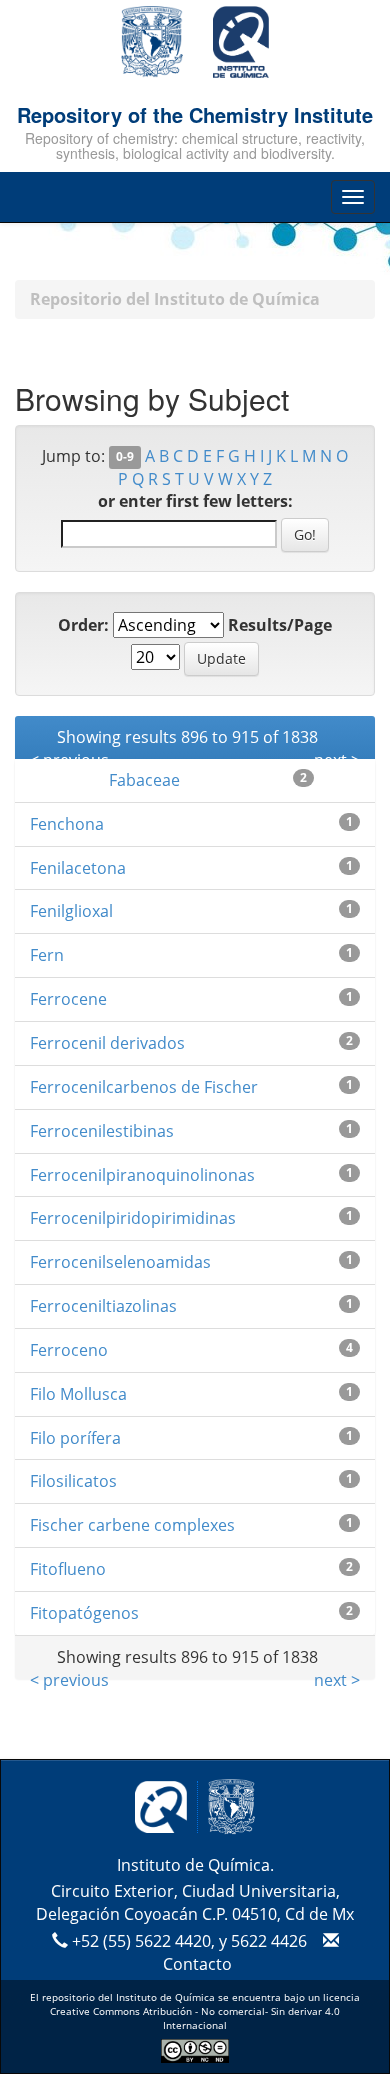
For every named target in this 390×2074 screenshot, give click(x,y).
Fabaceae (144, 780)
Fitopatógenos (84, 1613)
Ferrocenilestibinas (102, 1131)
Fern (47, 955)
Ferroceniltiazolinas (103, 1306)
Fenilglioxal (71, 911)
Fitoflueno (68, 1569)
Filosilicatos (73, 1481)
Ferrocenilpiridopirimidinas (133, 1218)
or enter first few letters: (195, 501)
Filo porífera (75, 1438)
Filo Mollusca (78, 1394)
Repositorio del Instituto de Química (175, 299)
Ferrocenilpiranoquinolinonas (142, 1175)
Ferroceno (69, 1350)
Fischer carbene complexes (132, 1525)
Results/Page (280, 625)
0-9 (125, 457)
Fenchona (67, 824)
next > (337, 1680)
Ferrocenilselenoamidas (120, 1262)
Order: (83, 625)
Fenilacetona (78, 868)
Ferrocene (68, 999)
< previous (69, 1680)
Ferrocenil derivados (107, 1043)
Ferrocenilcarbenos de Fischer (144, 1087)
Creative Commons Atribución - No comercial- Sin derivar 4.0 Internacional (195, 2018)
